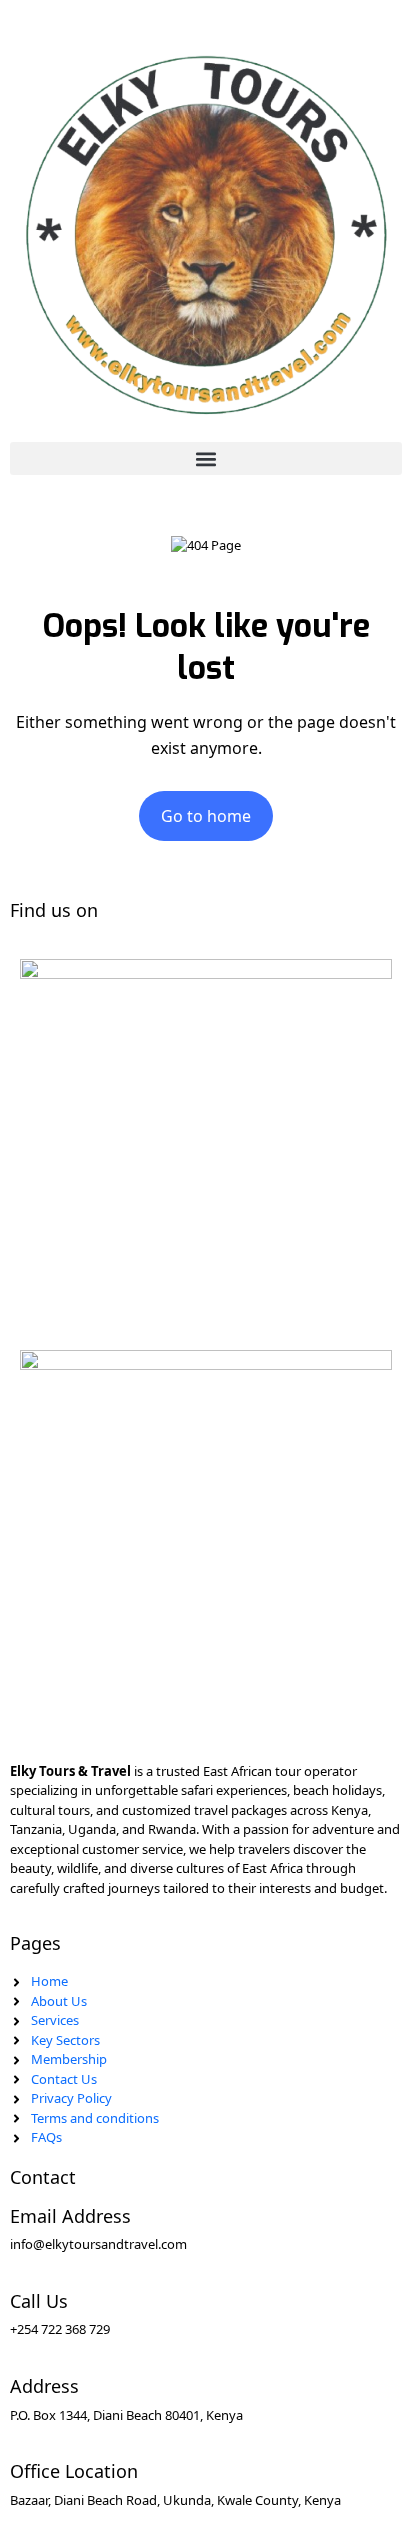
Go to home (206, 816)
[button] (206, 458)
